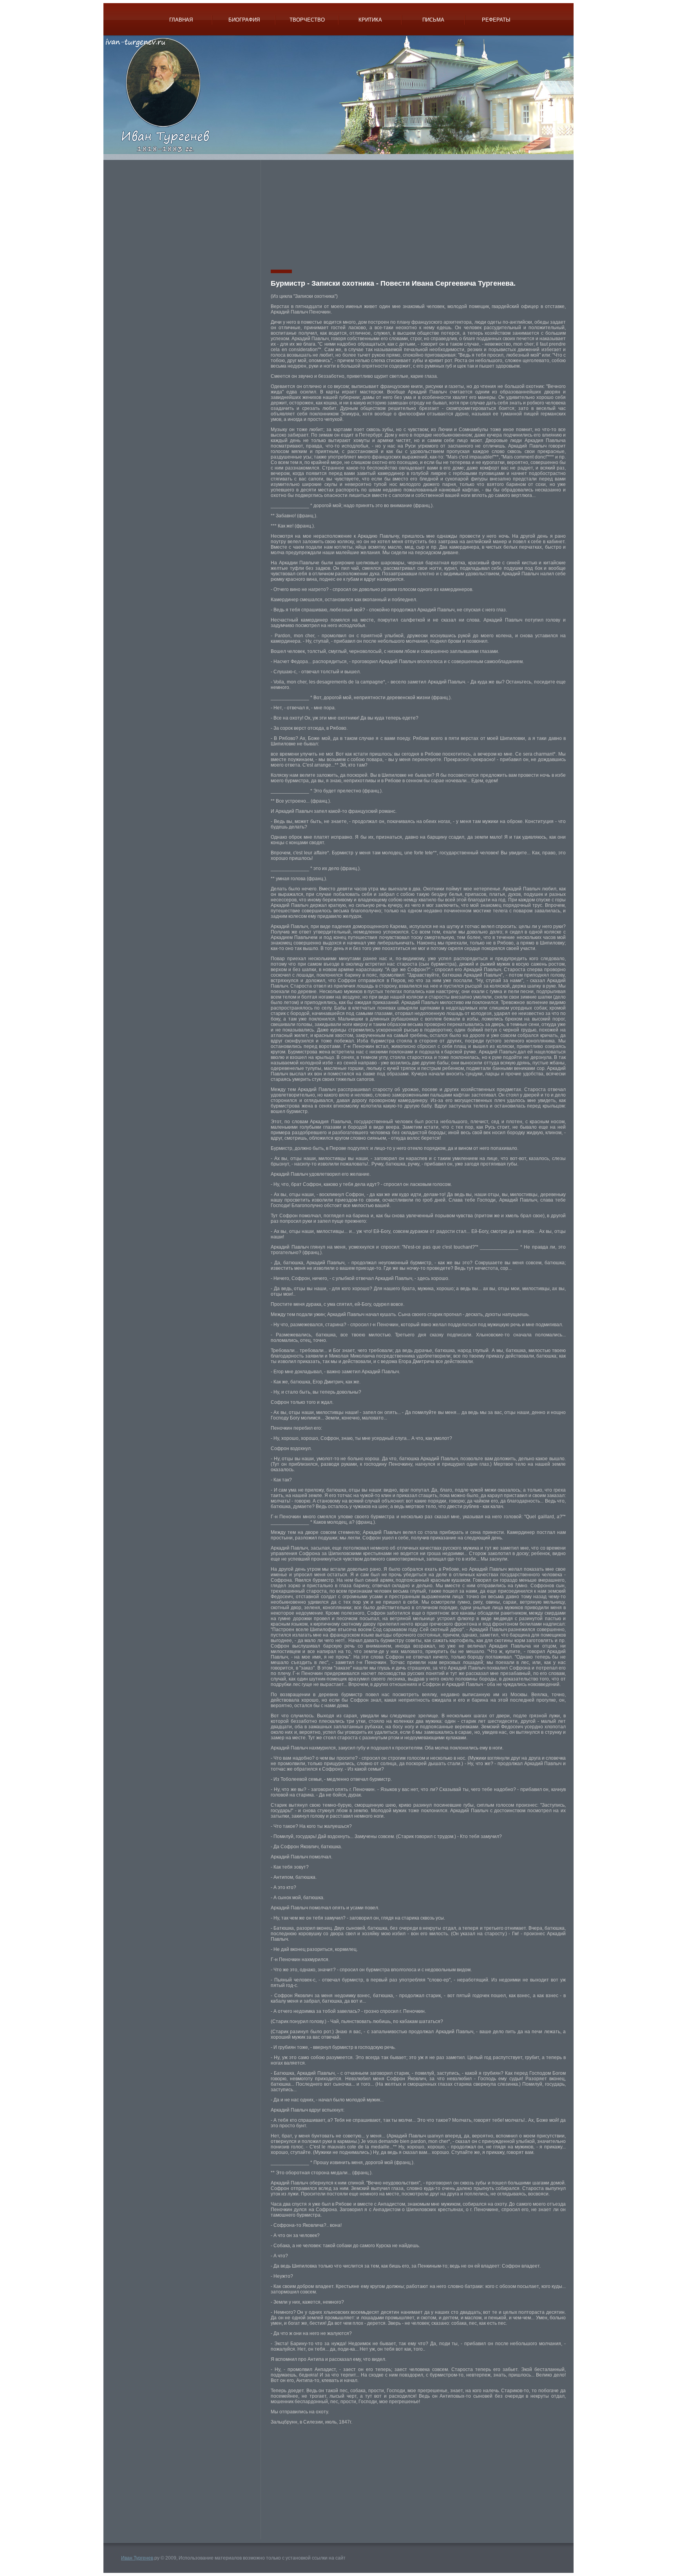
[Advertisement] (185, 215)
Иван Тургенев (137, 2558)
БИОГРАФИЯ (244, 20)
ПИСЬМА (433, 20)
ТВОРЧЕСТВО (307, 20)
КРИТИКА (370, 20)
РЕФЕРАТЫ (496, 20)
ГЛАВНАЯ (181, 20)
